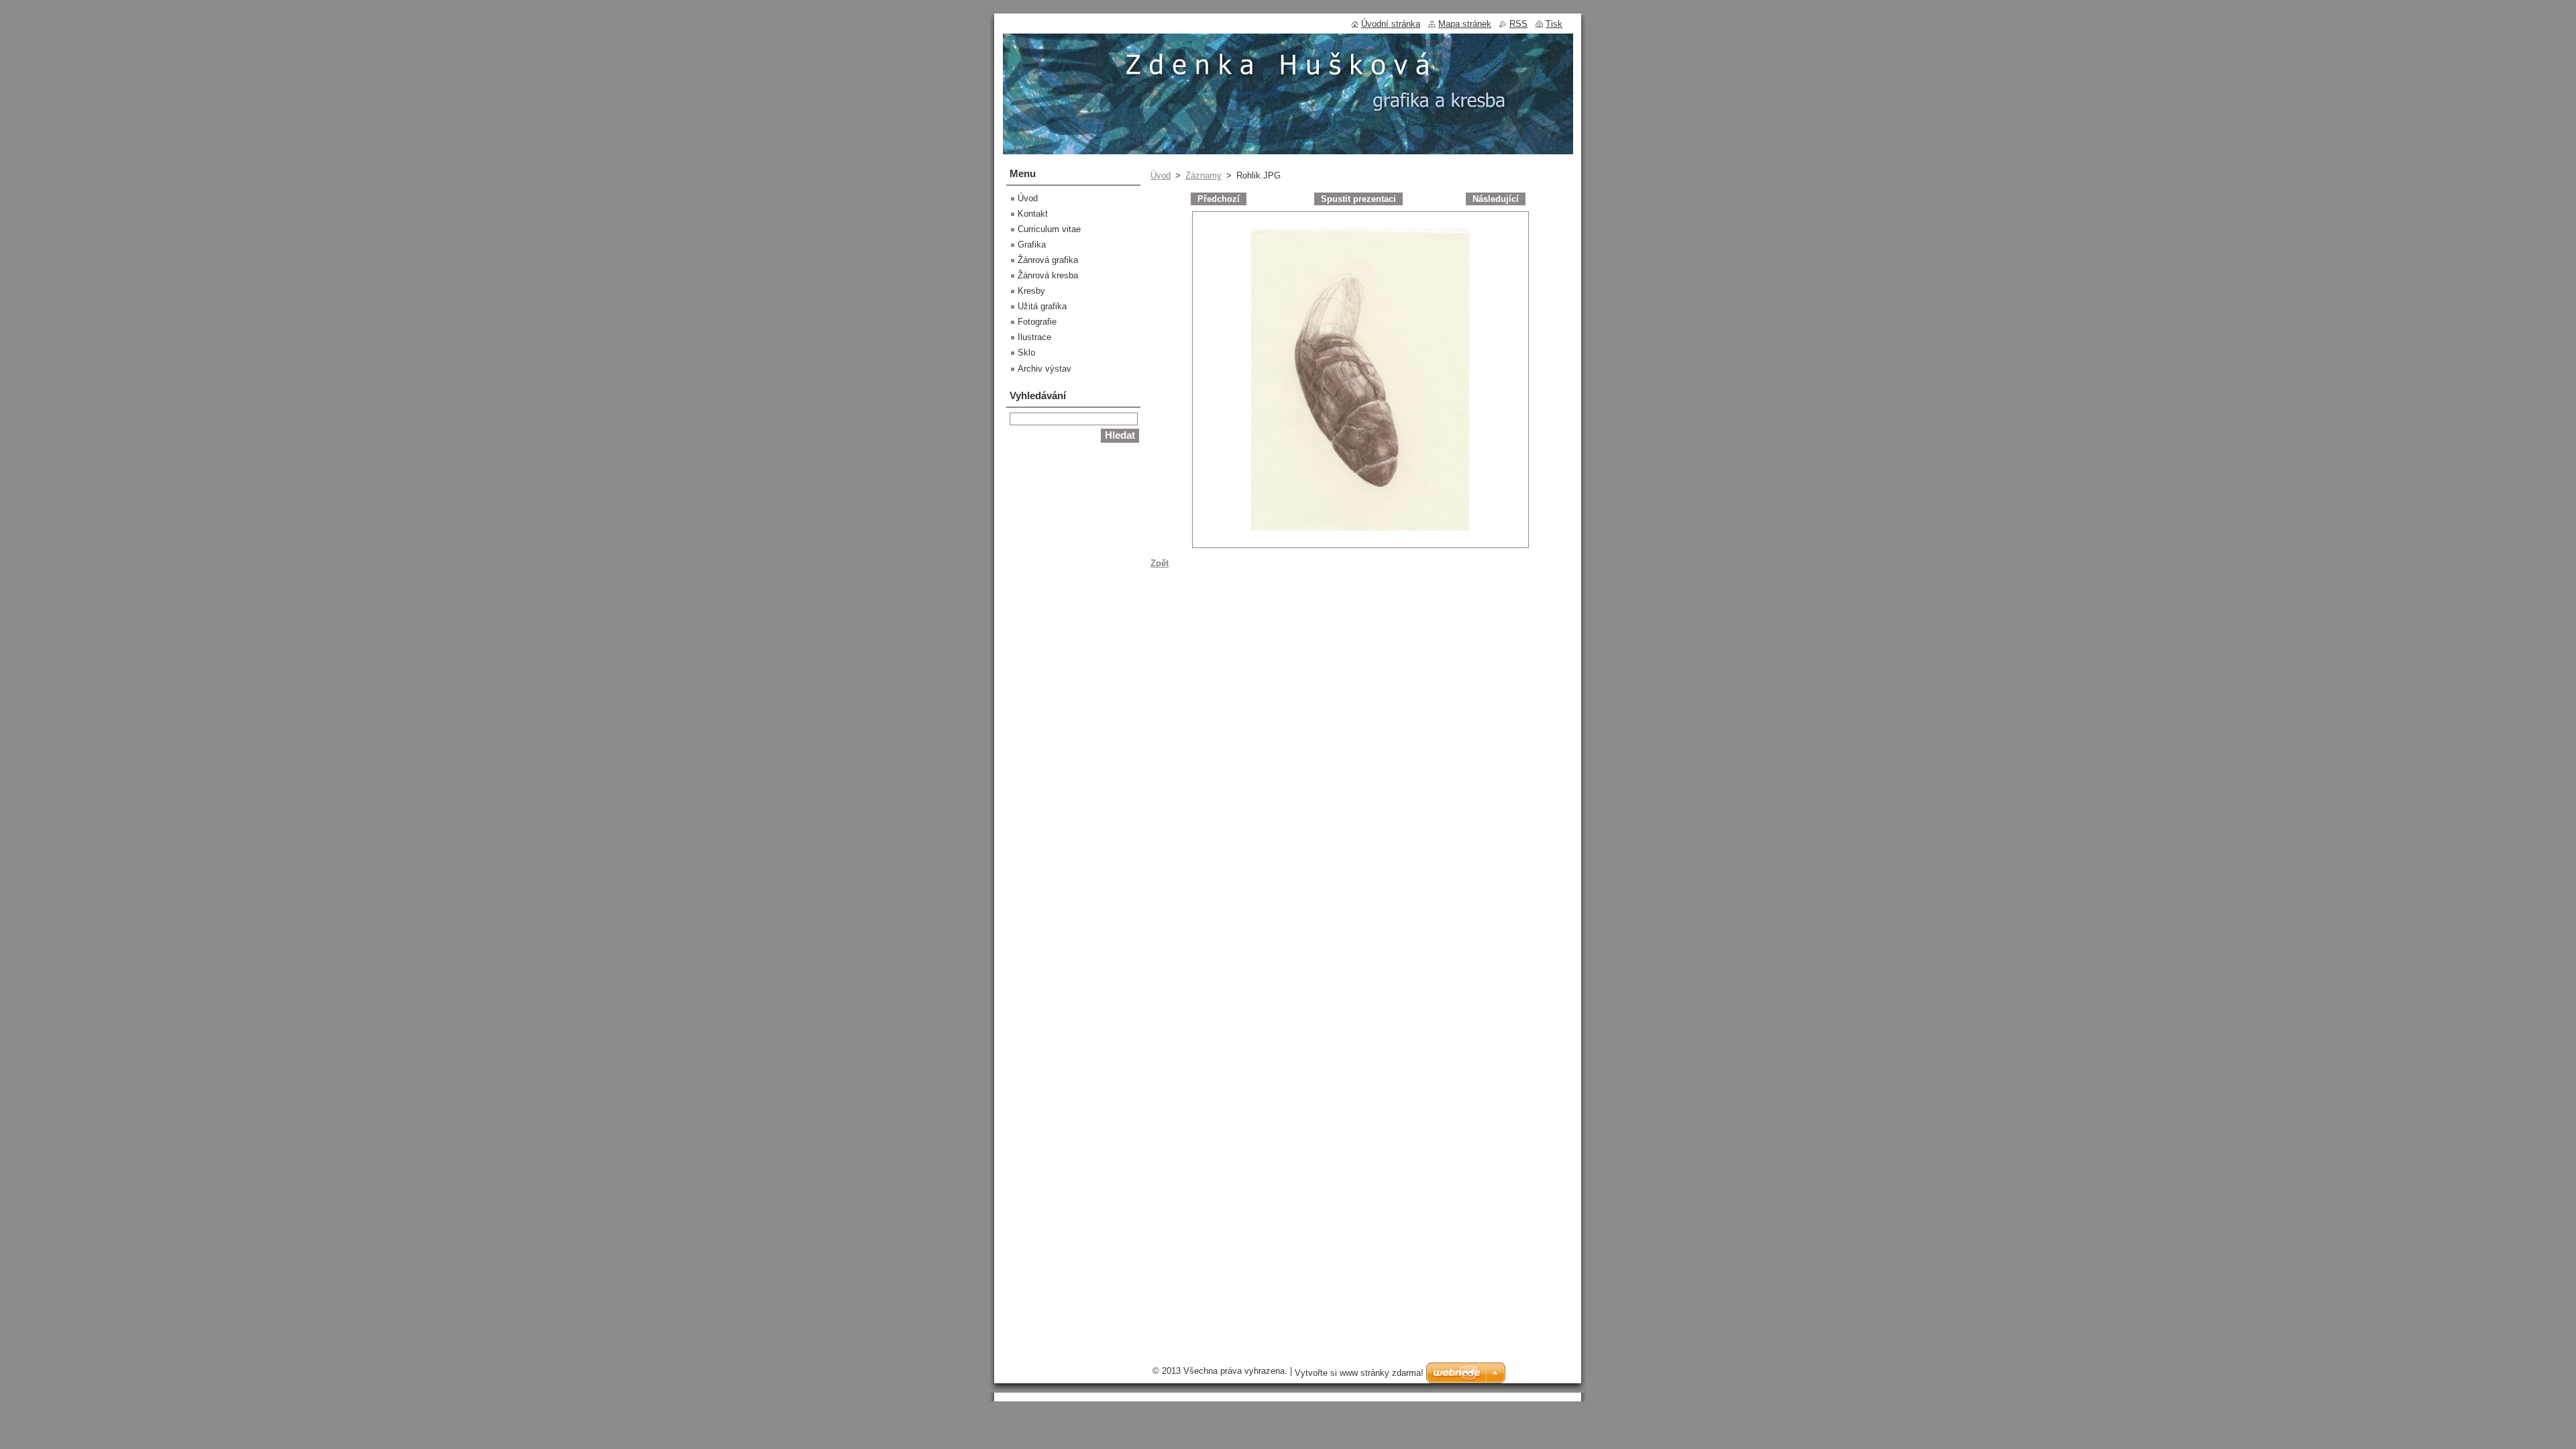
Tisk (1554, 24)
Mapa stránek (1465, 24)
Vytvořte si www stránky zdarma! (1359, 1373)
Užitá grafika (1042, 306)
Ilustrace (1034, 337)
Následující (1496, 199)
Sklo (1026, 353)
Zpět (1160, 563)
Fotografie (1037, 322)
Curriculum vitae (1049, 229)
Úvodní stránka (1391, 24)
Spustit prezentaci (1358, 199)
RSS (1518, 24)
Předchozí (1219, 199)
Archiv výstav (1044, 369)
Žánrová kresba (1048, 275)
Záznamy (1203, 175)
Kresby (1031, 291)
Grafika (1032, 245)
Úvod (1161, 175)
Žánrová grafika (1048, 260)
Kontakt (1033, 214)
